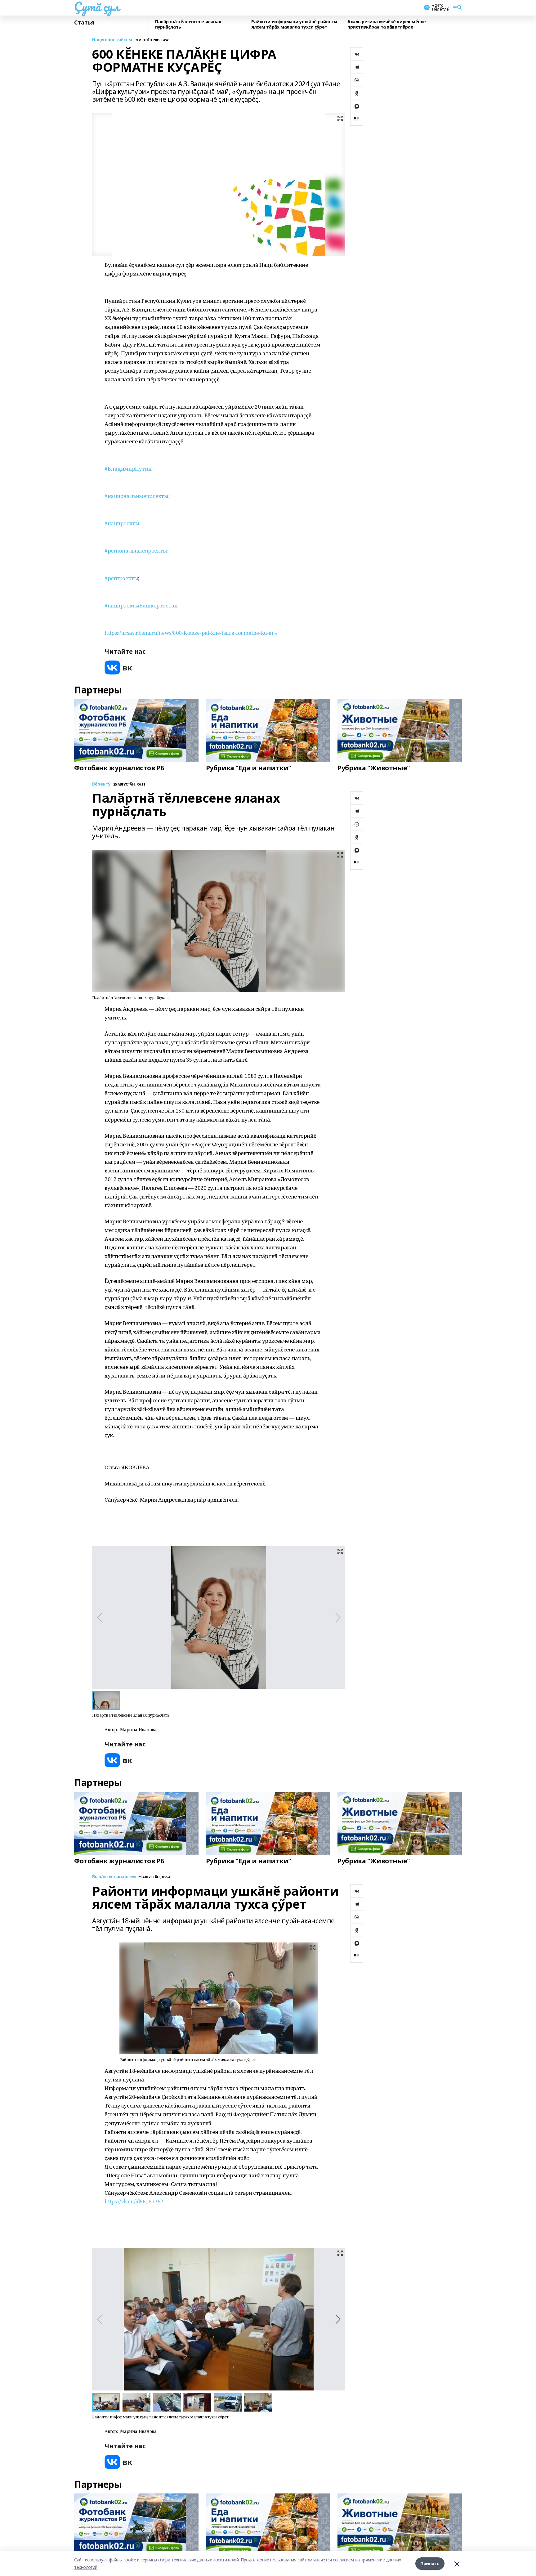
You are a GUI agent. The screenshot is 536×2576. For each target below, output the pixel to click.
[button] (338, 2319)
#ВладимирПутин (128, 469)
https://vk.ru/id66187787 (134, 2201)
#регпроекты (121, 578)
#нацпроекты (122, 523)
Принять (430, 2563)
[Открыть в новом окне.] (118, 668)
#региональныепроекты (136, 551)
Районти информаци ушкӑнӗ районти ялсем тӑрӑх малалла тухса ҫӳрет (294, 24)
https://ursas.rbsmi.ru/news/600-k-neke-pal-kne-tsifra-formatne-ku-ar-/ (191, 633)
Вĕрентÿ (101, 784)
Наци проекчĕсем (112, 40)
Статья (84, 23)
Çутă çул (97, 7)
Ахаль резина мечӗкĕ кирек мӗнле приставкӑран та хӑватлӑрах (387, 24)
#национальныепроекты (136, 496)
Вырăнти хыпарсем (114, 1877)
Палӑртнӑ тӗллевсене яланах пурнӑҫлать (188, 24)
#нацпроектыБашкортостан (141, 605)
